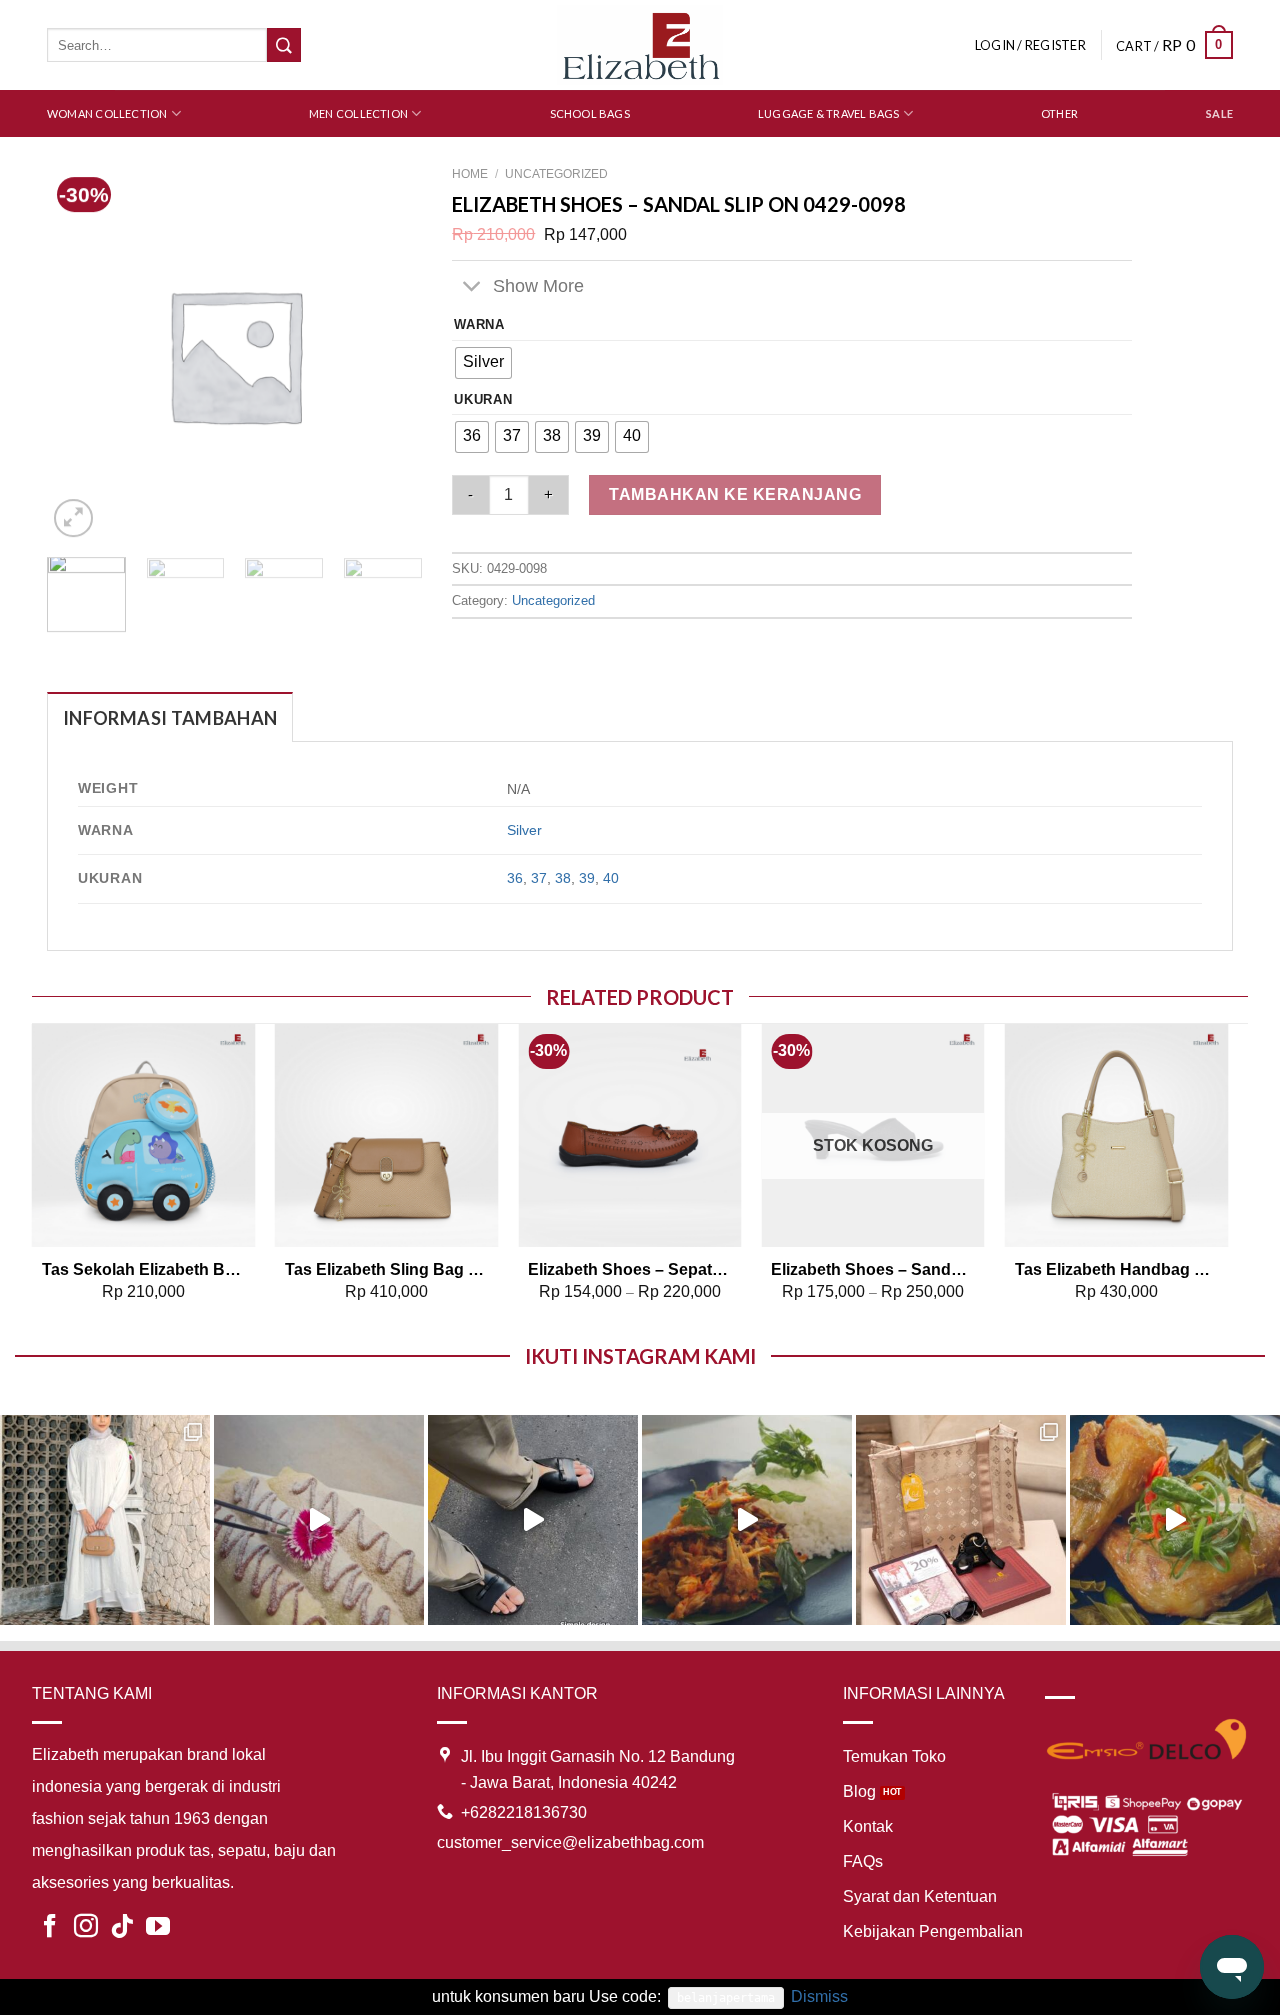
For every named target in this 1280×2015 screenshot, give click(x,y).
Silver (524, 830)
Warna (479, 325)
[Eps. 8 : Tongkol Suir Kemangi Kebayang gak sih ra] (747, 1520)
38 (563, 878)
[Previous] (33, 1180)
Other (1059, 113)
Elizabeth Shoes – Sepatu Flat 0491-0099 (630, 1269)
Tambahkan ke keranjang (735, 494)
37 (539, 878)
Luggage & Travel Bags (829, 113)
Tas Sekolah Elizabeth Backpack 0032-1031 (144, 1269)
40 (611, 878)
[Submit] (284, 45)
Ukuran (483, 400)
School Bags (590, 113)
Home (470, 174)
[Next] (399, 606)
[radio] (483, 363)
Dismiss (819, 1996)
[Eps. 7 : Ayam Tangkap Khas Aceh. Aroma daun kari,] (1175, 1520)
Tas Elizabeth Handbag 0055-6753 (1117, 1269)
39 (587, 878)
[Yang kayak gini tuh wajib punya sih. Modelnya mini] (533, 1520)
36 (515, 878)
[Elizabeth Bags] (640, 44)
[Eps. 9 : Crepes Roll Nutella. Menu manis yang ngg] (319, 1520)
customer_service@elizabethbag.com (570, 1842)
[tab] (170, 717)
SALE (1219, 113)
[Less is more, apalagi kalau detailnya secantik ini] (105, 1520)
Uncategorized (556, 174)
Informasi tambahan (170, 718)
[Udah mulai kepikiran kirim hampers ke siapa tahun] (961, 1520)
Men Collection (358, 113)
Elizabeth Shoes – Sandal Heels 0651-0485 (873, 1269)
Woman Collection (107, 113)
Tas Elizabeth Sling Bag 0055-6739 (387, 1269)
